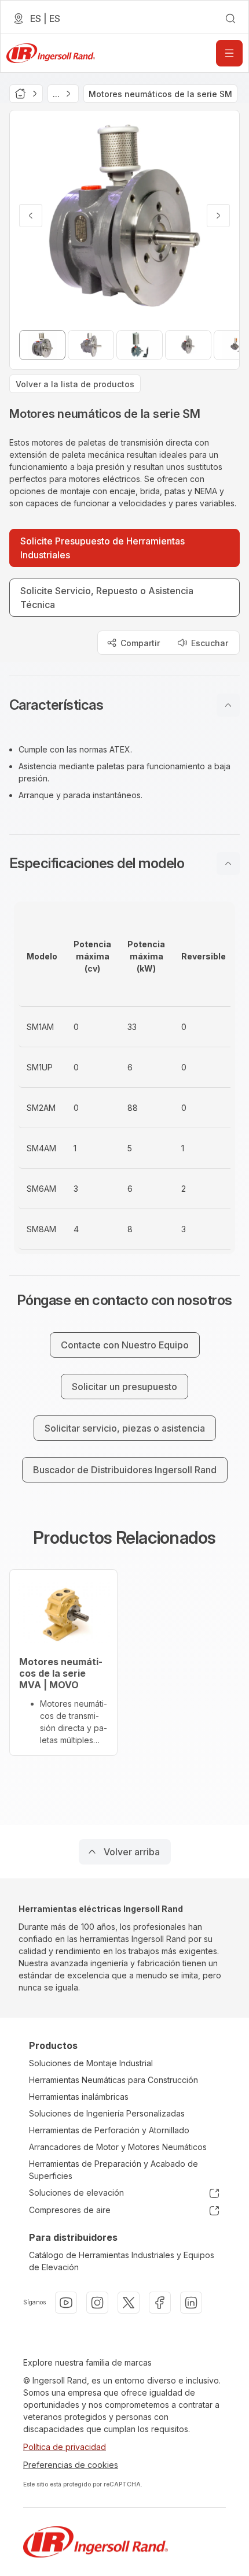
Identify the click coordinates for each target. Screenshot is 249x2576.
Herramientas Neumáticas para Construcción (113, 2080)
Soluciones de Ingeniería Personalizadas (107, 2113)
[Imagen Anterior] (31, 216)
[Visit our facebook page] (160, 2303)
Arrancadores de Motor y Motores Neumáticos (118, 2147)
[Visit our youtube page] (66, 2303)
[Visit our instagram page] (97, 2303)
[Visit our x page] (129, 2303)
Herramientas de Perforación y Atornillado (109, 2130)
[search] (230, 18)
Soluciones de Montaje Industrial (91, 2063)
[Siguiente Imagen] (218, 216)
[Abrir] (229, 53)
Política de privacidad (65, 2447)
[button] (124, 705)
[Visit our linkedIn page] (191, 2303)
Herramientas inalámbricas (79, 2097)
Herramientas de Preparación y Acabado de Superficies (113, 2170)
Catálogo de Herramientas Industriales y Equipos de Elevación (122, 2261)
